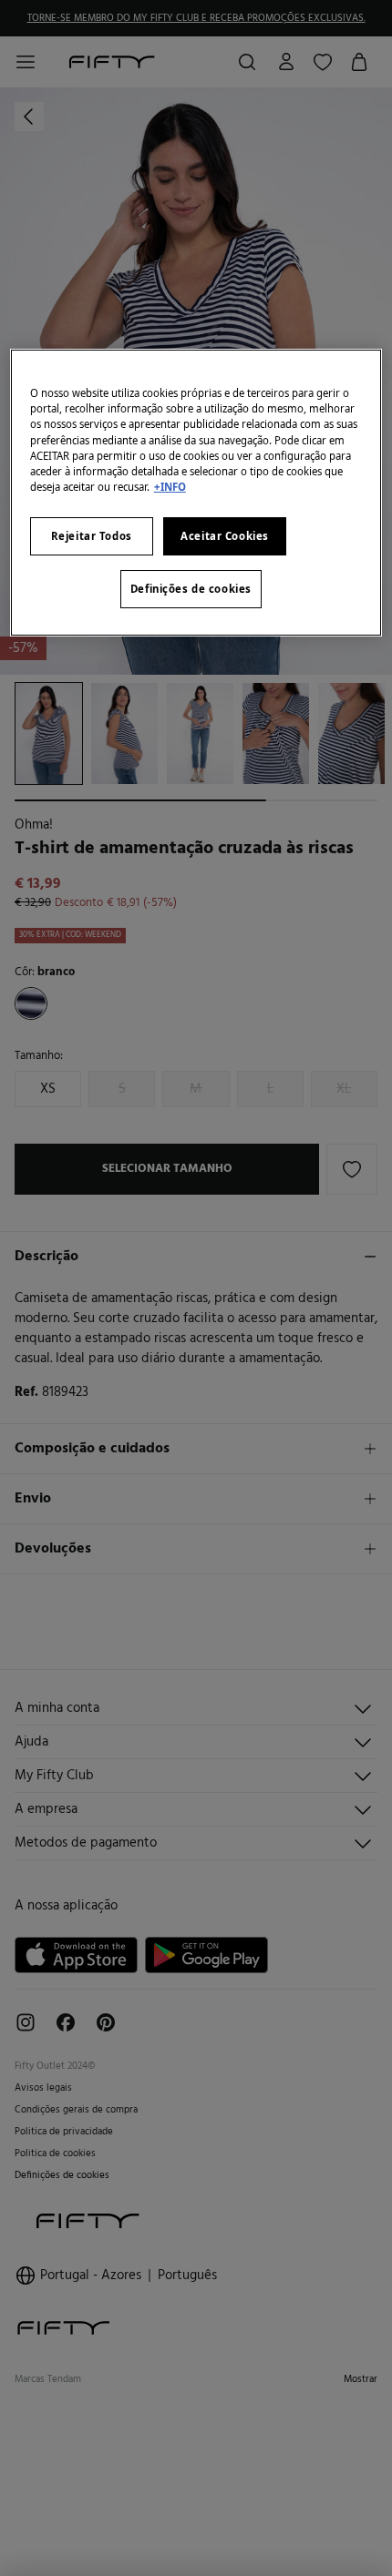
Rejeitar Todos (92, 536)
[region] (196, 492)
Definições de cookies (191, 589)
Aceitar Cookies (225, 536)
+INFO (170, 487)
